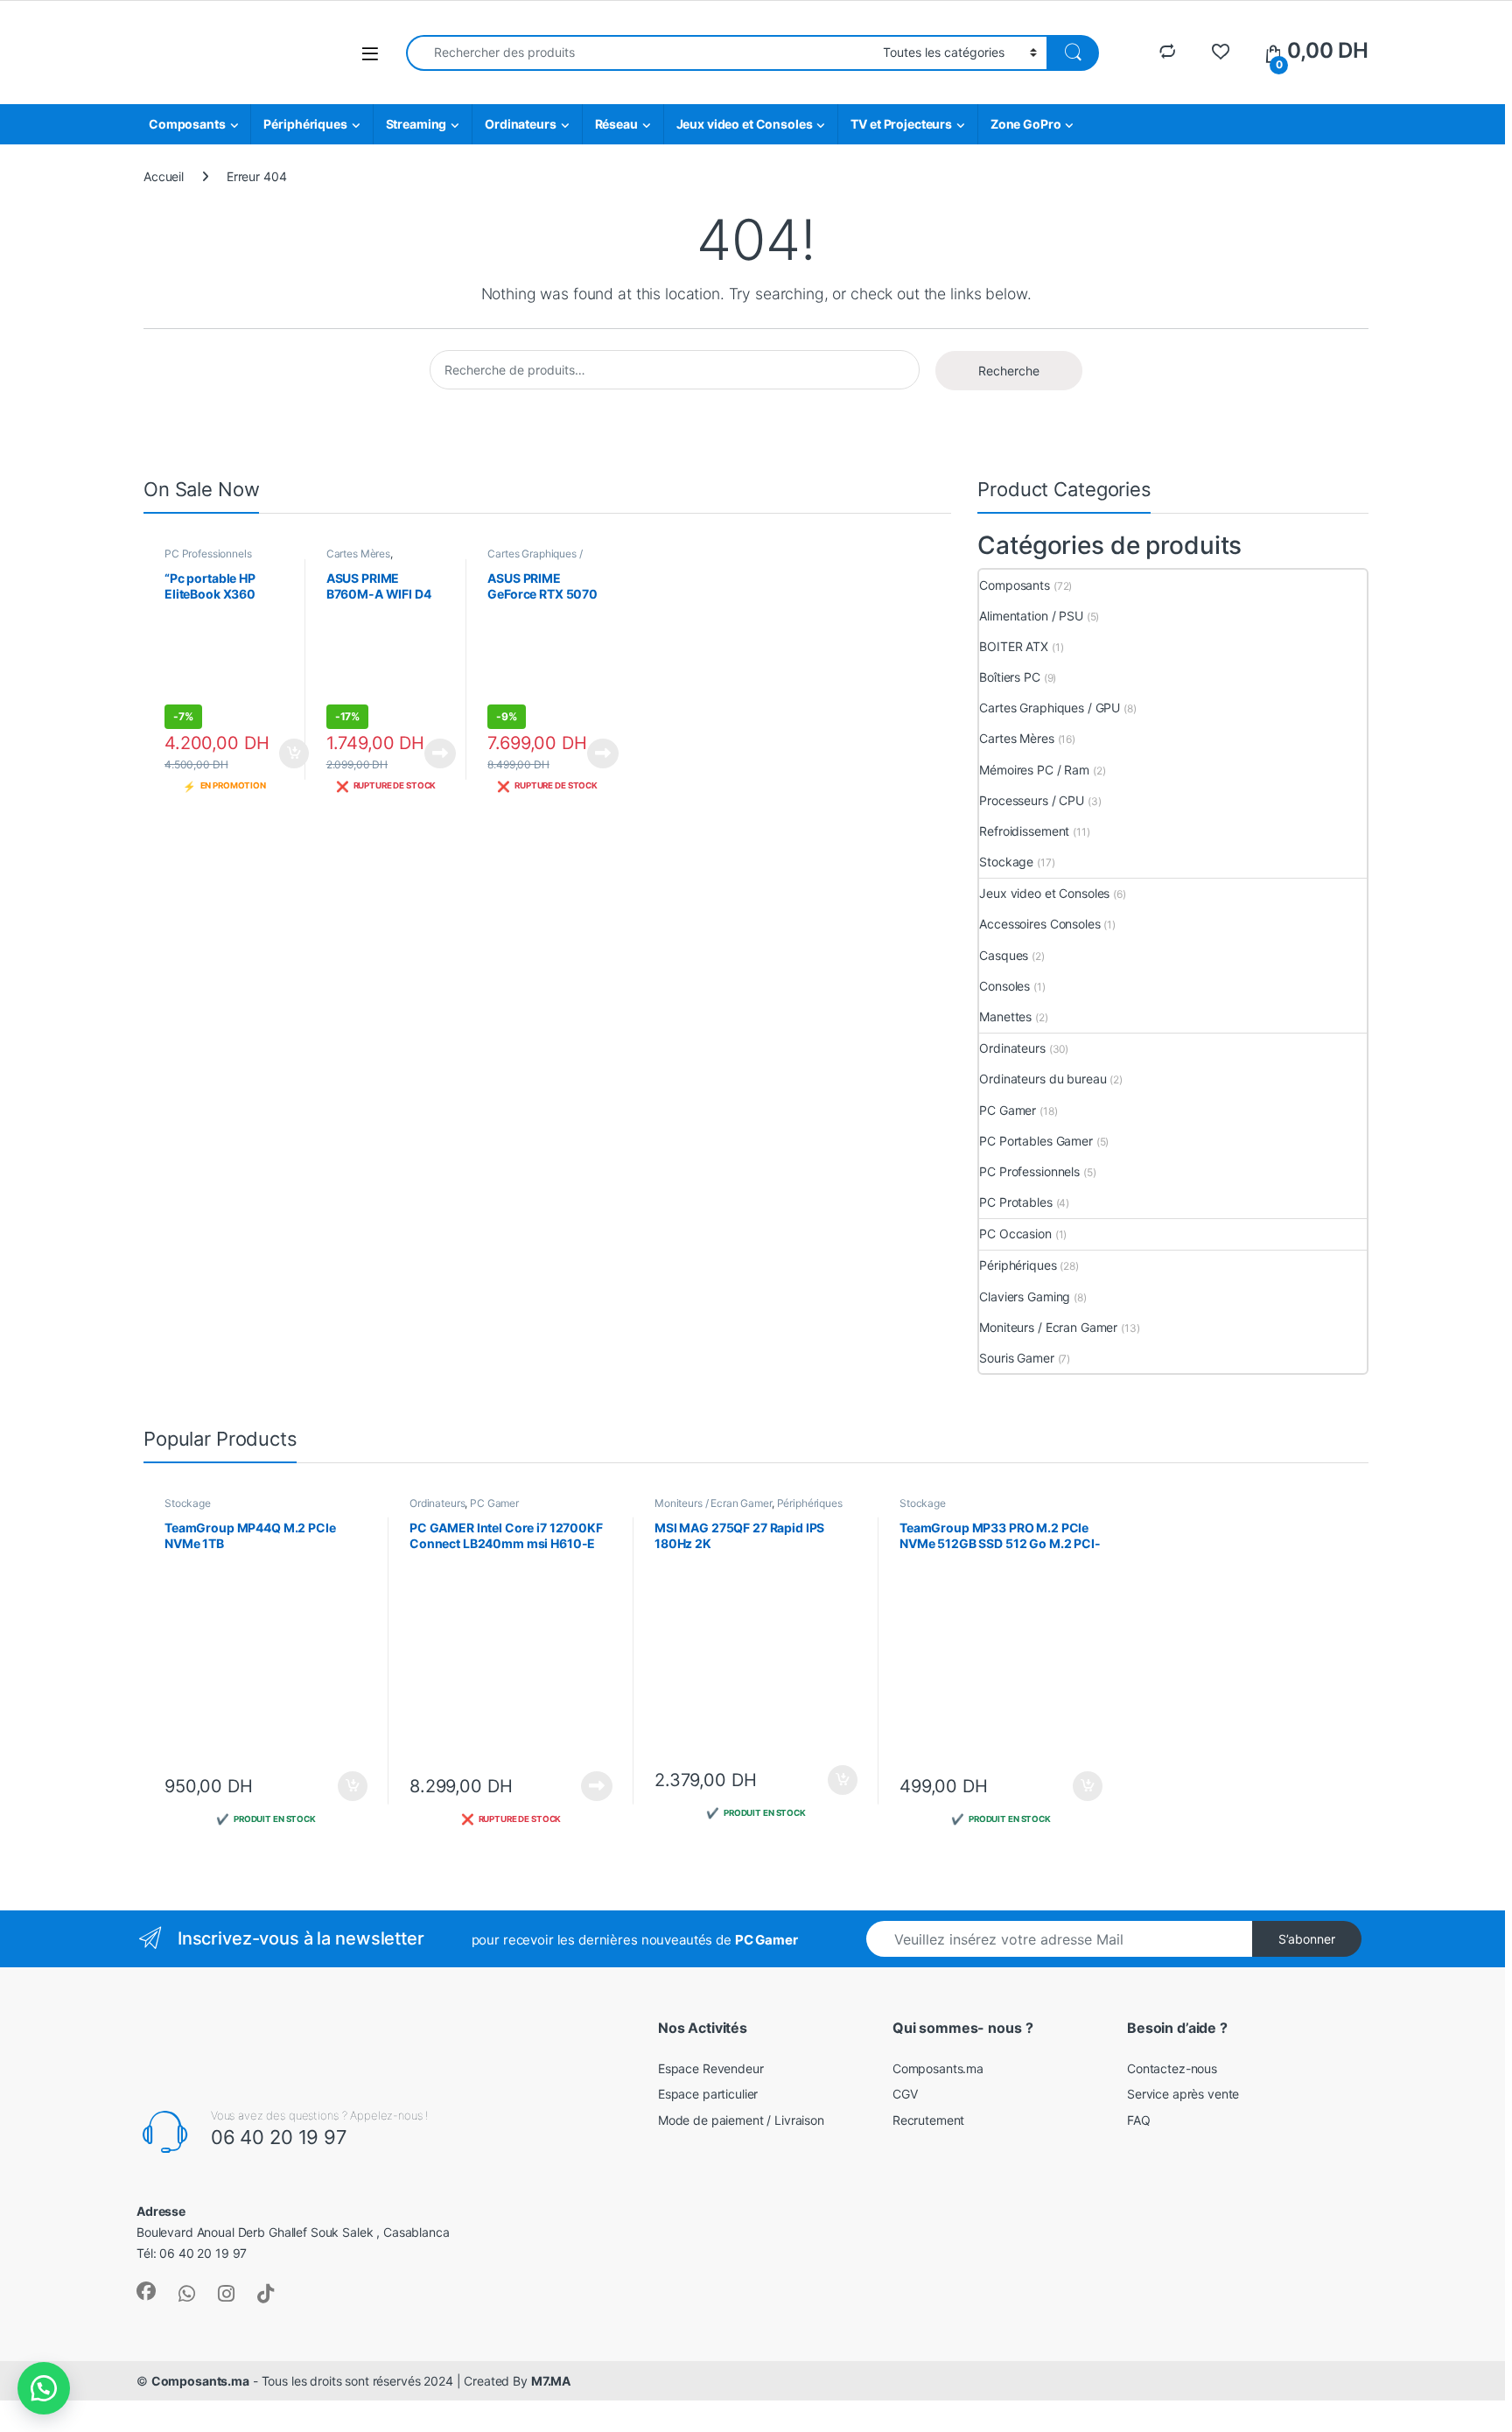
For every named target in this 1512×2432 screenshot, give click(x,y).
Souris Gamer (1016, 1358)
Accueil (164, 176)
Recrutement (928, 2120)
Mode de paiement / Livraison (741, 2120)
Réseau (616, 124)
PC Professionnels (208, 554)
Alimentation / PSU (1031, 616)
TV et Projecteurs (901, 124)
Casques (1004, 955)
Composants (187, 124)
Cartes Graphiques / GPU (1050, 708)
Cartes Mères (358, 554)
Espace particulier (708, 2094)
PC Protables (1015, 1202)
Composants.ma (938, 2068)
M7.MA (551, 2381)
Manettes (1005, 1016)
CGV (905, 2094)
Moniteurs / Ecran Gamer (1048, 1327)
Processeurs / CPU (1032, 800)
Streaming (416, 124)
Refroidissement (1024, 831)
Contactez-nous (1172, 2068)
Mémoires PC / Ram (1034, 770)
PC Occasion (1015, 1234)
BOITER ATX (1014, 646)
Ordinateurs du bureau (1043, 1079)
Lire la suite (440, 753)
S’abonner (1307, 1939)
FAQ (1139, 2120)
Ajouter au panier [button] (288, 753)
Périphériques (305, 124)
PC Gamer (1008, 1110)
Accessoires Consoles (1039, 924)
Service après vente (1183, 2094)
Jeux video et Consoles (745, 124)
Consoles (1004, 986)
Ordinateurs (520, 124)
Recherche (1009, 371)
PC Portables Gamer (1036, 1141)
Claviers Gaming (1025, 1297)
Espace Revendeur (711, 2068)
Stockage (1006, 862)
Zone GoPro (1026, 124)
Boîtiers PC (1009, 677)
